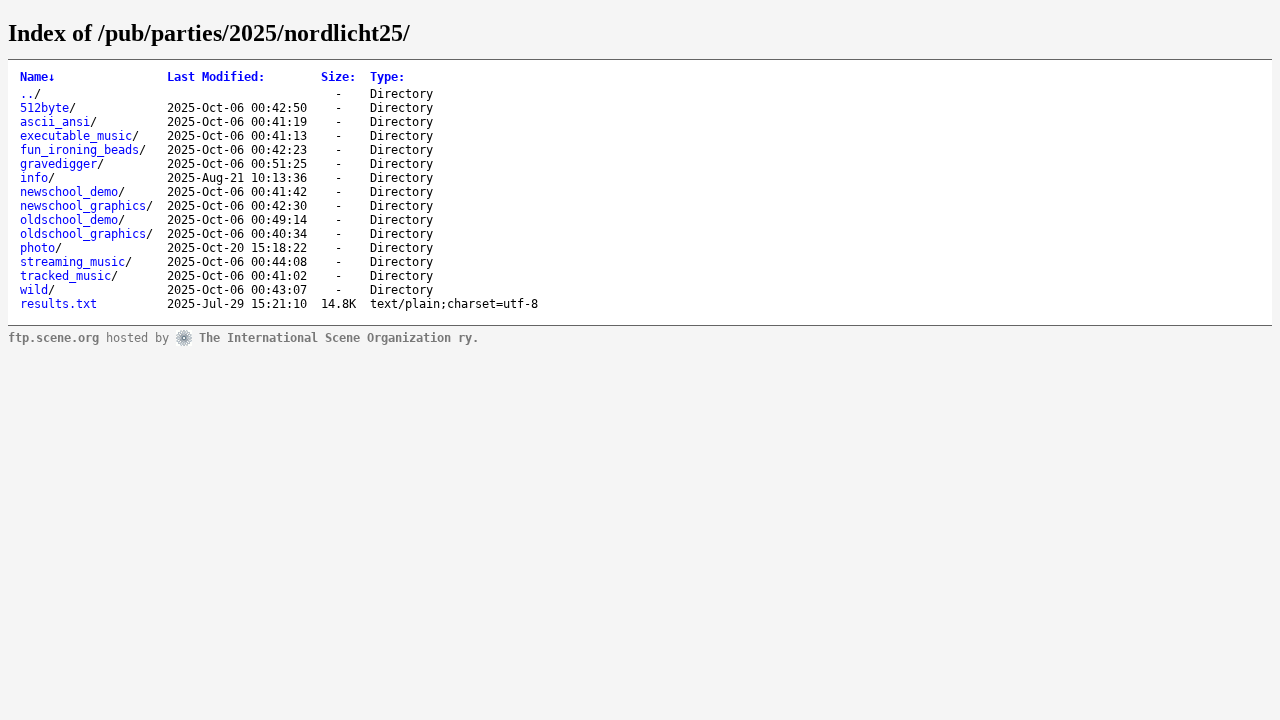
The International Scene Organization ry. (339, 337)
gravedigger (58, 164)
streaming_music (72, 262)
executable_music (76, 136)
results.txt (58, 304)
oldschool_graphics (83, 234)
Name (37, 77)
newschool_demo (69, 192)
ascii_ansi (55, 122)
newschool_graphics (83, 206)
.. (27, 94)
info (34, 178)
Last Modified (216, 77)
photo (37, 248)
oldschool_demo (69, 220)
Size (338, 77)
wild (34, 290)
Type (387, 77)
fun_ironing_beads (79, 150)
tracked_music (65, 276)
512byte (44, 108)
